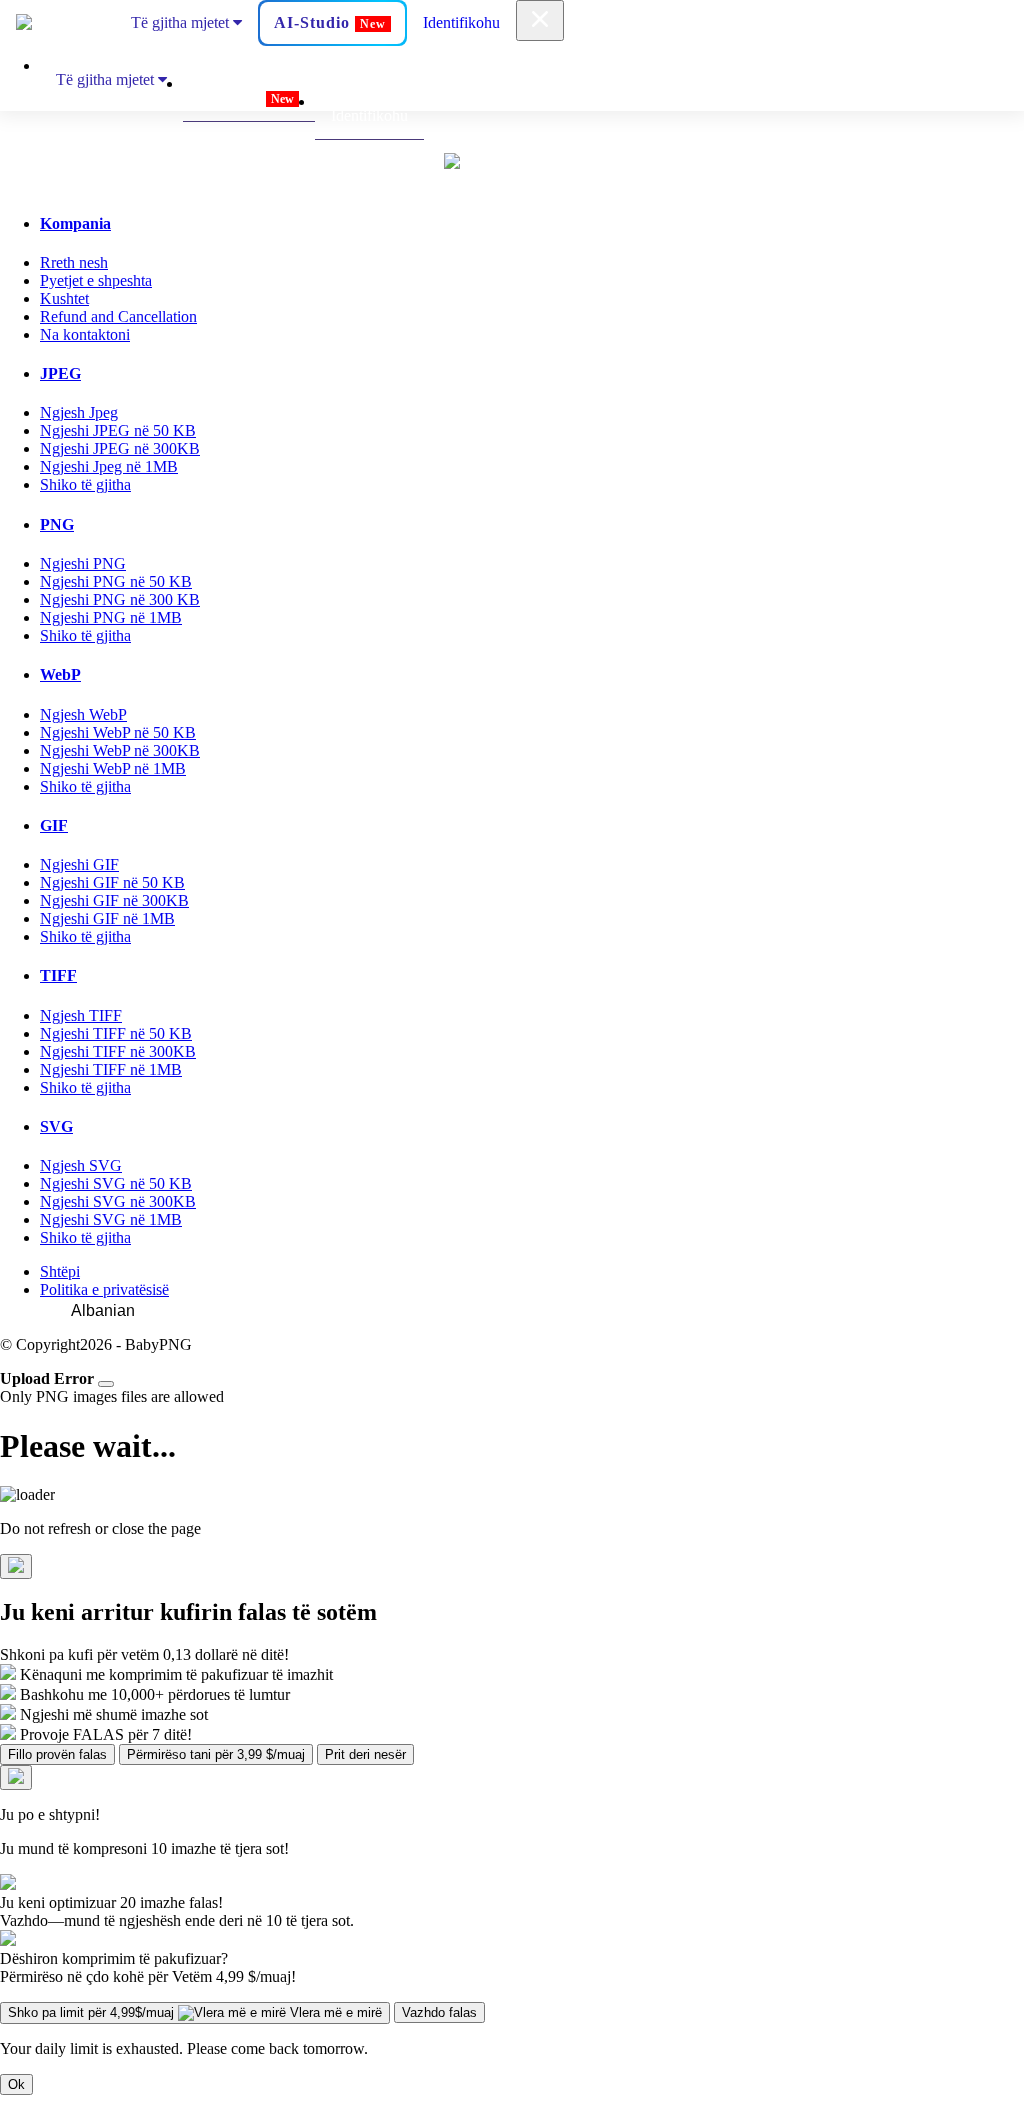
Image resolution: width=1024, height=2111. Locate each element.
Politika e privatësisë (104, 1289)
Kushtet (64, 298)
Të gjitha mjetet (182, 22)
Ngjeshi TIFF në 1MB (111, 1069)
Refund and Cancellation (118, 316)
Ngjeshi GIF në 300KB (114, 900)
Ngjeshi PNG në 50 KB (116, 581)
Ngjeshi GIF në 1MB (107, 918)
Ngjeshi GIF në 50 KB (112, 882)
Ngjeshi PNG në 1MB (111, 617)
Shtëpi (60, 1271)
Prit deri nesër (365, 1754)
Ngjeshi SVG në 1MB (111, 1219)
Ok (16, 2084)
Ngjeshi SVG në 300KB (118, 1201)
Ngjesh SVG (81, 1165)
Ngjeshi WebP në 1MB (113, 768)
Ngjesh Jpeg (79, 412)
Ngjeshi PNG (83, 563)
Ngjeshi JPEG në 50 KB (118, 430)
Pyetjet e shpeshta (96, 280)
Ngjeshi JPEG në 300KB (120, 448)
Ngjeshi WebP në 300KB (120, 750)
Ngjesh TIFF (81, 1015)
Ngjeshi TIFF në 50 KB (116, 1033)
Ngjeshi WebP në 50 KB (118, 732)
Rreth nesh (74, 262)
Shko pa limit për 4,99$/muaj (195, 2012)
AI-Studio (330, 22)
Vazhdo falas (439, 2012)
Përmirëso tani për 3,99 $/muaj (216, 1754)
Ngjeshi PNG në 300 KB (120, 599)
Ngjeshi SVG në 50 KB (116, 1183)
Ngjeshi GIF (79, 864)
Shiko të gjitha (85, 484)
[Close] (106, 1384)
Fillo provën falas (57, 1754)
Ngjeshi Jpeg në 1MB (109, 466)
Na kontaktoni (85, 334)
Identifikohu (461, 22)
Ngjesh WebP (83, 714)
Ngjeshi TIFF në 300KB (118, 1051)
